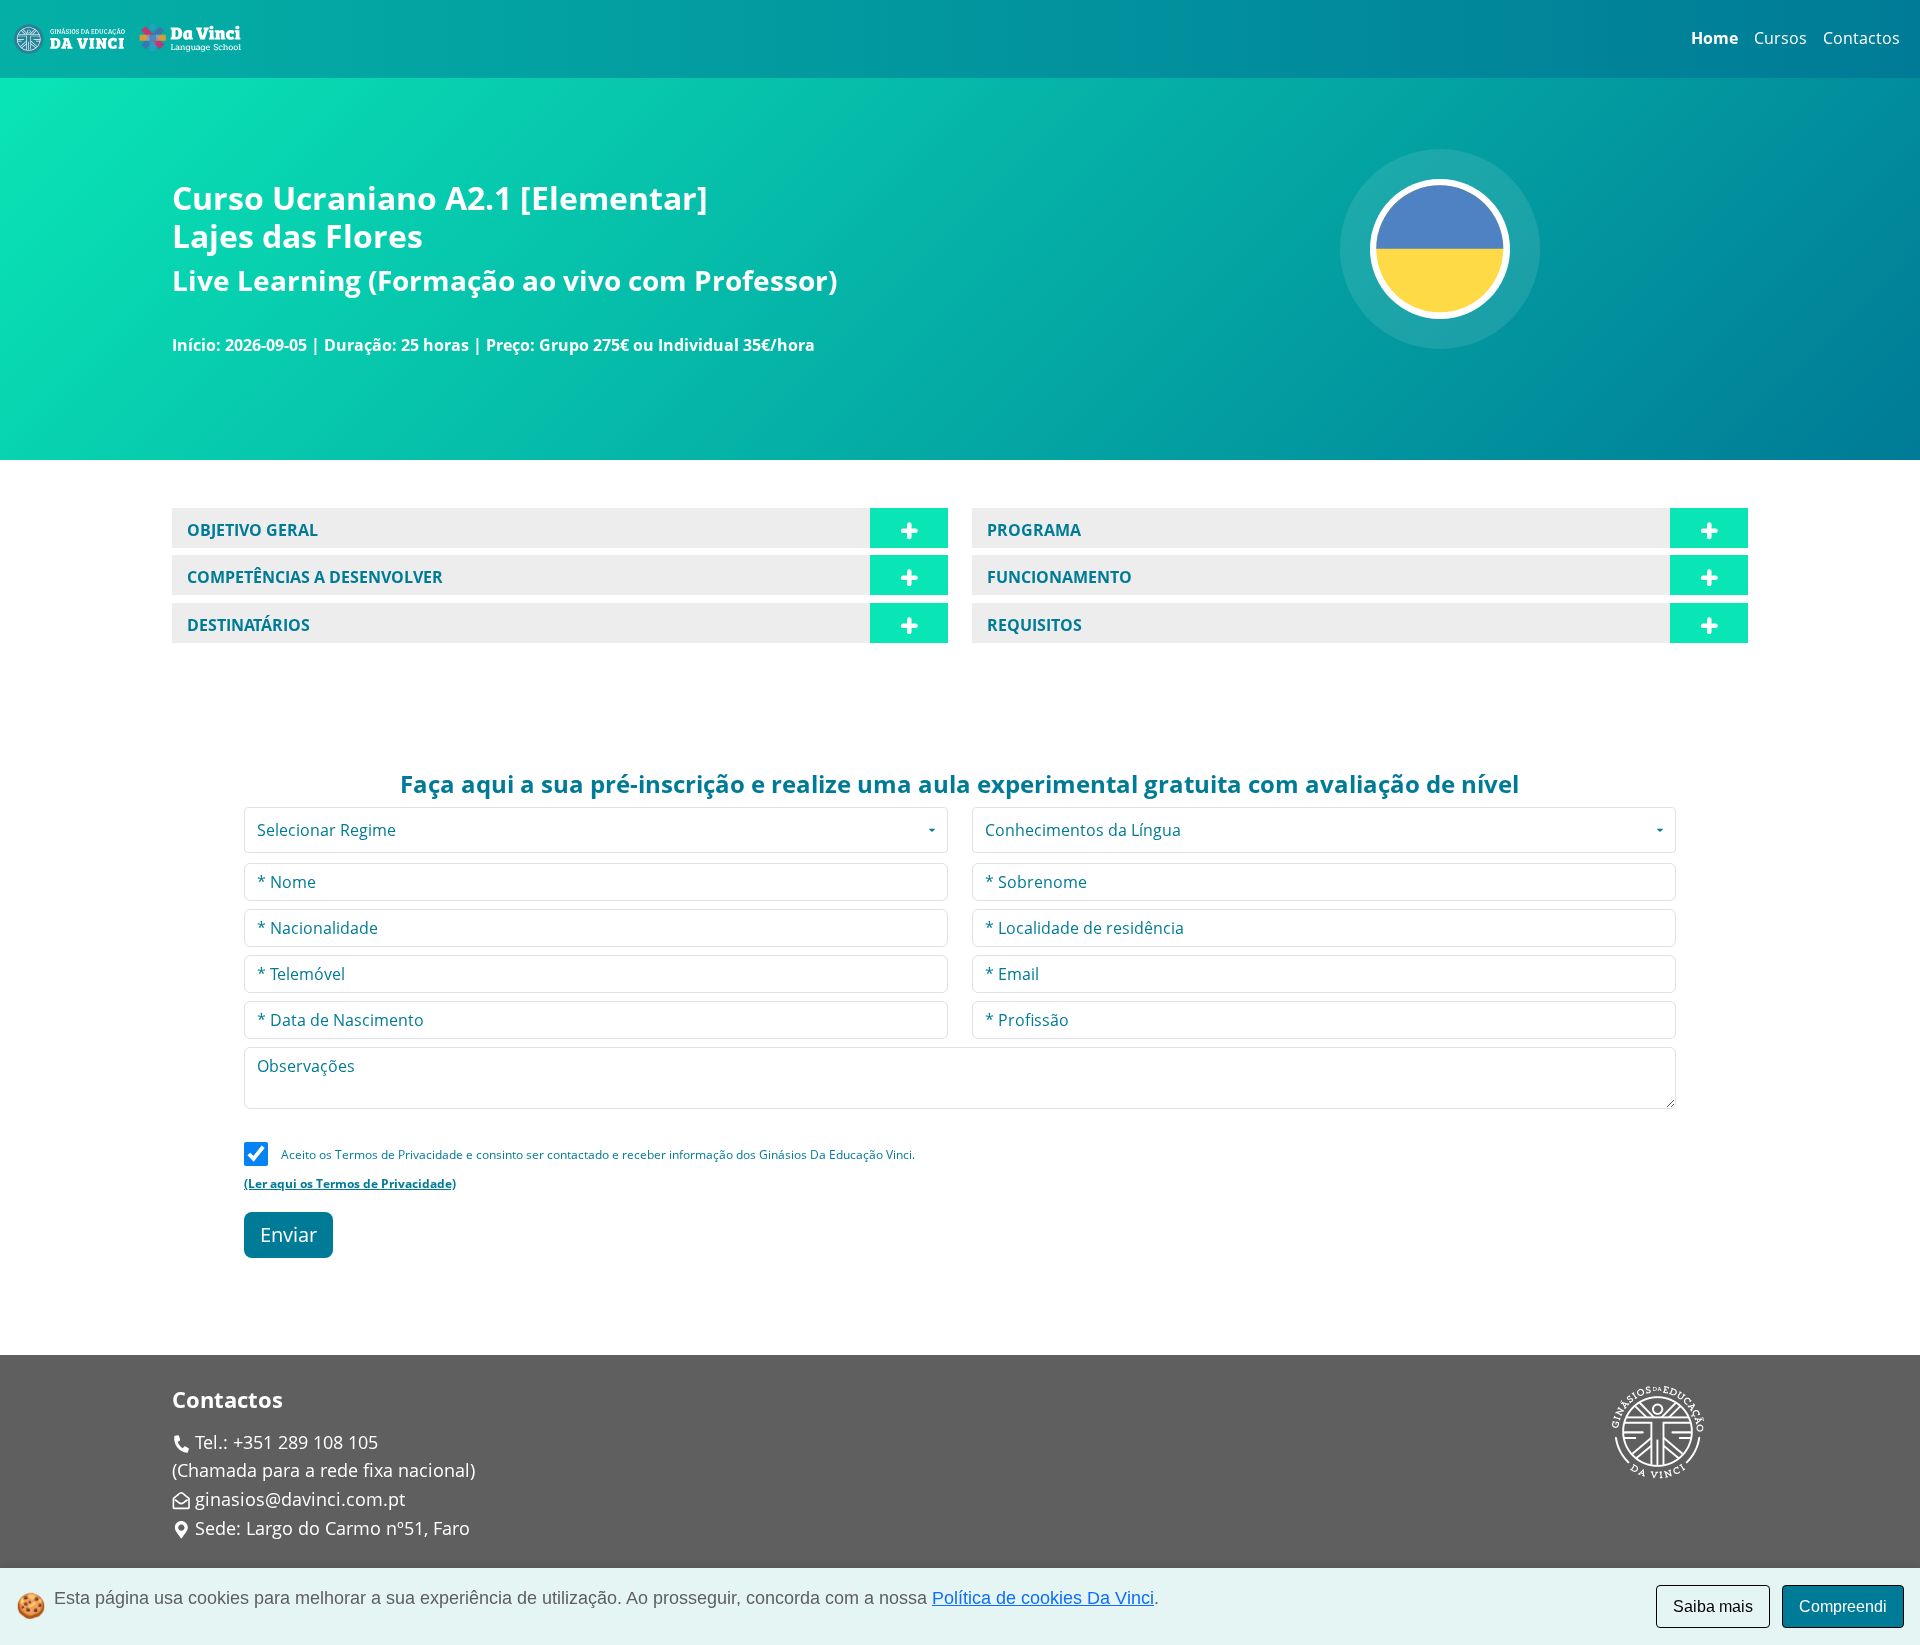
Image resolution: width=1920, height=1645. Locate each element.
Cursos (1780, 38)
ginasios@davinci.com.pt (300, 1499)
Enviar (288, 1234)
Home (1714, 38)
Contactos (1861, 38)
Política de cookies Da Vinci (1043, 1598)
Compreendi (1843, 1606)
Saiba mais (1713, 1606)
